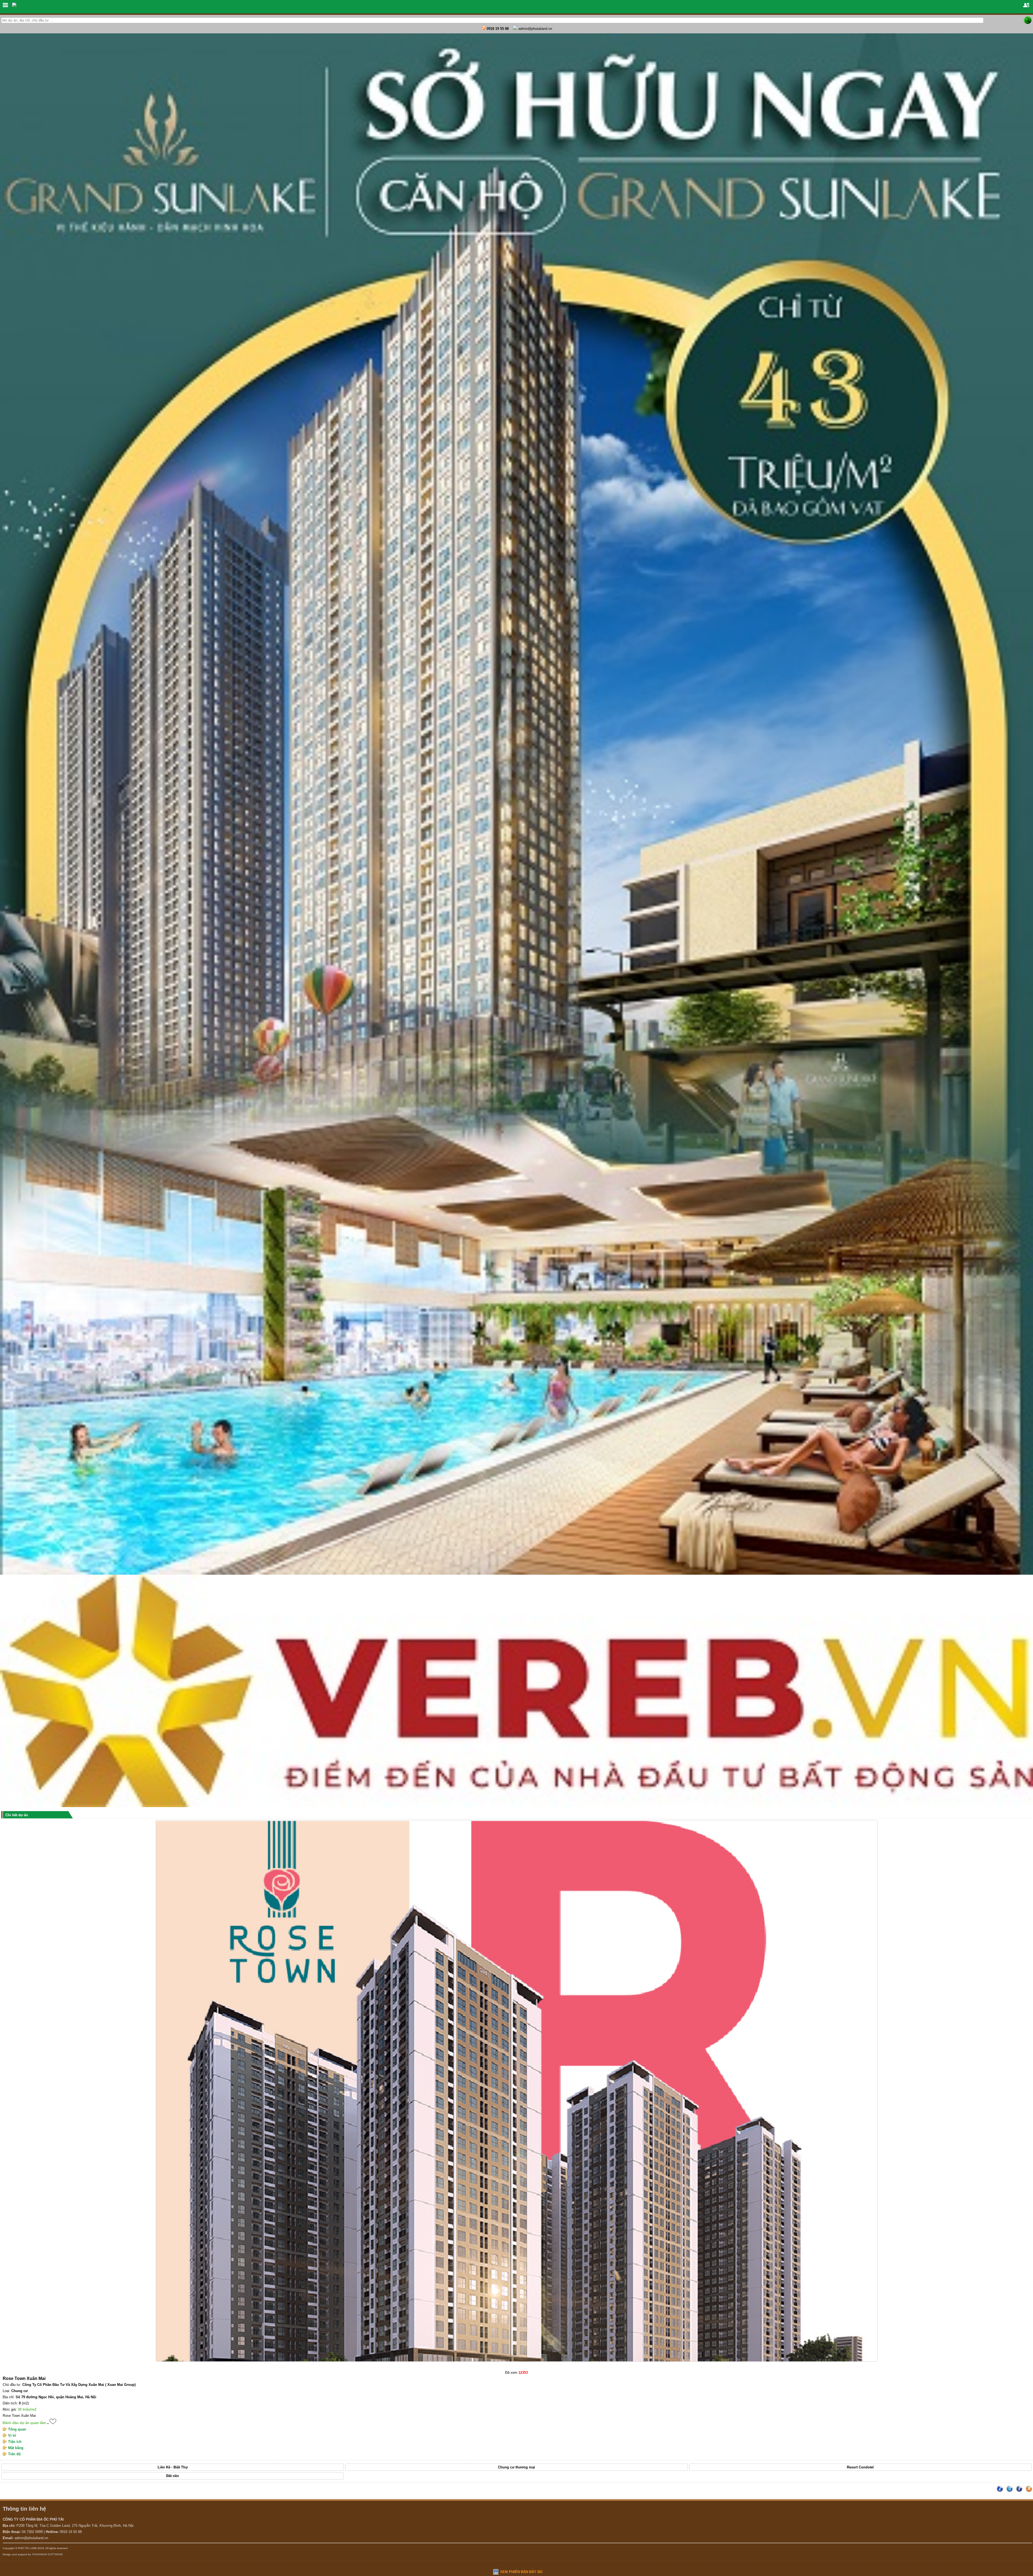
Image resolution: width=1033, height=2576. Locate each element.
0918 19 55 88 (498, 29)
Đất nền (173, 2476)
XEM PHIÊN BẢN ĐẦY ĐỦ (521, 2572)
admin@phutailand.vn (535, 29)
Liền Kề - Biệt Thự (173, 2467)
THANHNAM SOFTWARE (47, 2554)
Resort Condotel (860, 2467)
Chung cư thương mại (516, 2467)
